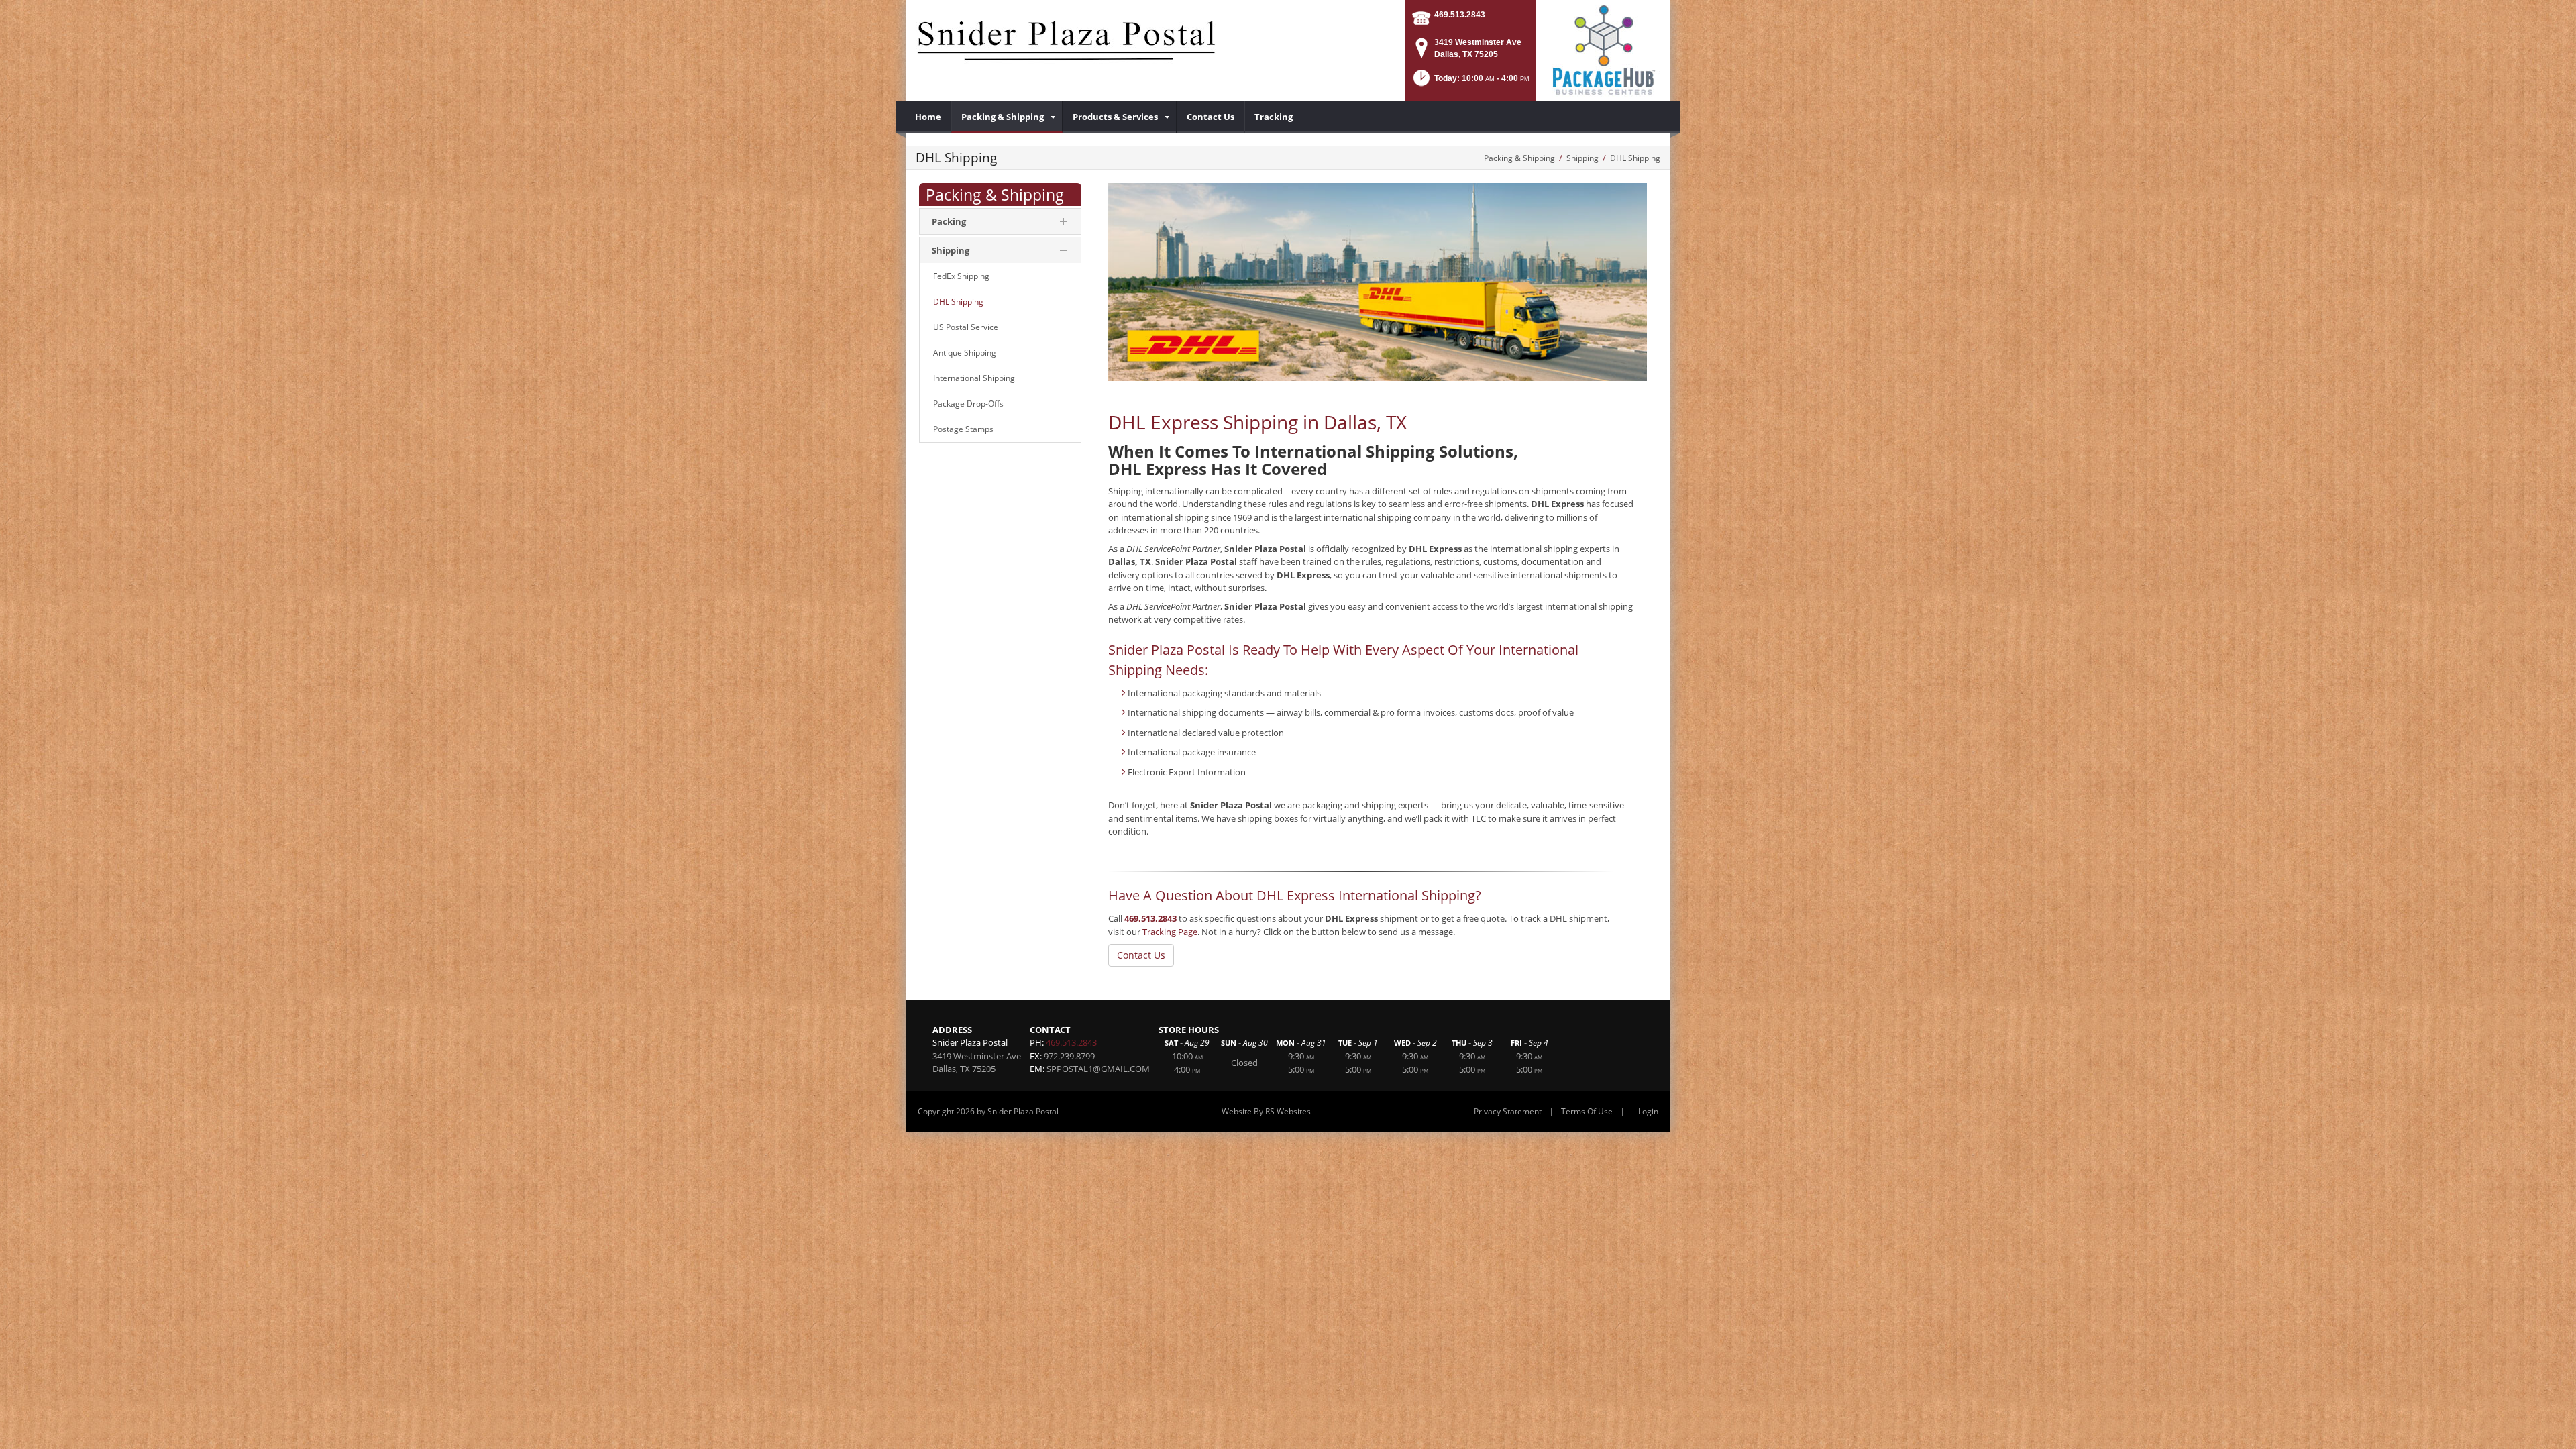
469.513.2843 (1460, 15)
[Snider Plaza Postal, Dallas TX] (1067, 47)
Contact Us (1141, 955)
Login (1648, 1111)
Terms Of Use (1587, 1111)
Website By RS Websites (1266, 1111)
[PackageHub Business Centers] (1603, 49)
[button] (1470, 82)
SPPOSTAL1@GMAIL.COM (1098, 1069)
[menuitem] (928, 117)
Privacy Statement (1508, 1111)
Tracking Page (1170, 932)
